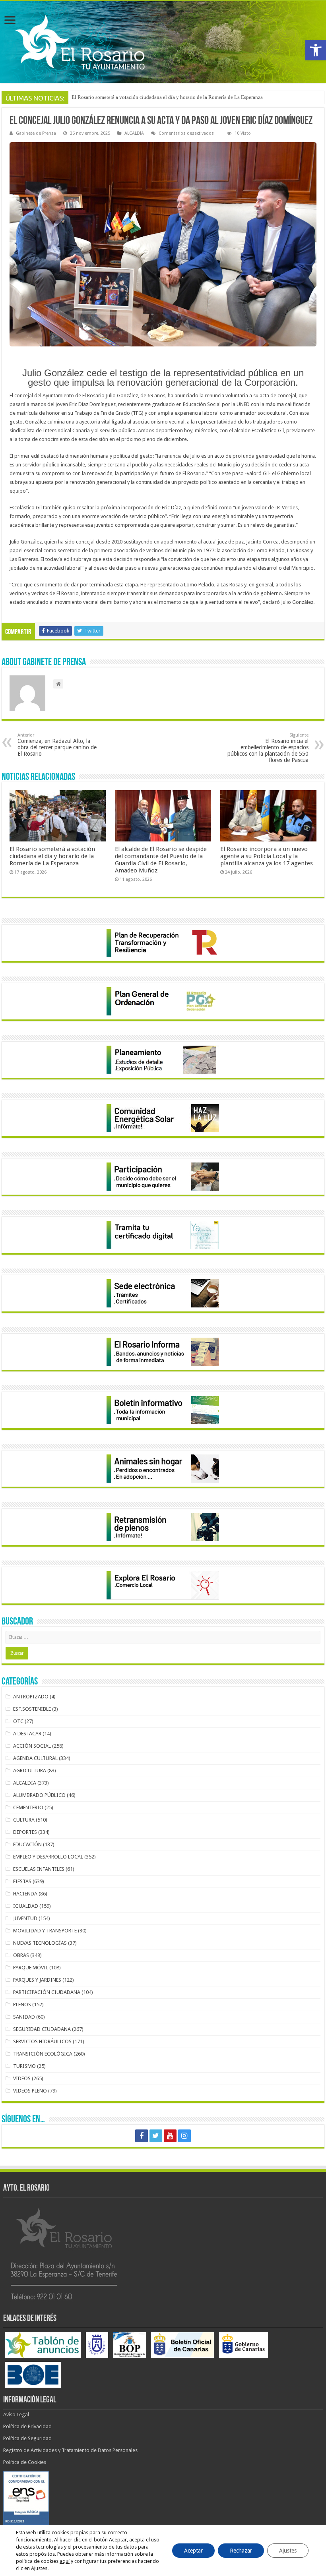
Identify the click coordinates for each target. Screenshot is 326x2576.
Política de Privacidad (27, 2426)
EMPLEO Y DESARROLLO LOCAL (48, 1857)
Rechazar (241, 2551)
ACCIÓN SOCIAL (32, 1746)
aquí (65, 2561)
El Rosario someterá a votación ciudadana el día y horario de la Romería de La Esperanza (52, 856)
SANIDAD (24, 2017)
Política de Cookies (25, 2462)
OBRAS (21, 1955)
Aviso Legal (16, 2415)
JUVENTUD (25, 1918)
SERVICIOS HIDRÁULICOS (42, 2041)
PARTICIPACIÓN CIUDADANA (47, 1992)
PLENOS (22, 2005)
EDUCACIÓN (27, 1844)
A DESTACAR (27, 1734)
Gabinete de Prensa (36, 133)
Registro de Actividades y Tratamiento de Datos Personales (70, 2450)
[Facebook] (142, 2136)
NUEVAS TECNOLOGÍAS (40, 1943)
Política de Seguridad (27, 2438)
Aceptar (193, 2551)
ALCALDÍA (134, 133)
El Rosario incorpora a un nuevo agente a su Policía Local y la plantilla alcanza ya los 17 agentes (267, 856)
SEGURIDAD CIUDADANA (42, 2029)
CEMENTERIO (28, 1807)
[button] (316, 50)
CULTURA (24, 1820)
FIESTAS (22, 1881)
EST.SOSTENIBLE (32, 1709)
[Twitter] (156, 2136)
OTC (18, 1721)
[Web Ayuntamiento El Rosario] (163, 42)
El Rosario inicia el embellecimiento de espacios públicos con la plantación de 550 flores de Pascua (268, 748)
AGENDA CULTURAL (35, 1758)
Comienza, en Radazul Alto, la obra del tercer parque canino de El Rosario (57, 745)
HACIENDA (25, 1894)
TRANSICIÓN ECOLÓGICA (43, 2054)
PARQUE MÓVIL (31, 1968)
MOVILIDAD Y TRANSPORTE (45, 1931)
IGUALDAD (26, 1906)
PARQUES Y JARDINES (37, 1980)
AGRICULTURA (30, 1771)
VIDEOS (22, 2078)
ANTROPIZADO (31, 1697)
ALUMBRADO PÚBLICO (39, 1795)
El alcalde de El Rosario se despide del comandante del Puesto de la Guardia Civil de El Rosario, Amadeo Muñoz (161, 860)
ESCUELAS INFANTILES (39, 1869)
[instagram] (184, 2136)
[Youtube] (170, 2136)
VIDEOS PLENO (30, 2091)
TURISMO (24, 2066)
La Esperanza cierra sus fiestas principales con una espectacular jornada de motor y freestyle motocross (181, 97)
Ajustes (288, 2551)
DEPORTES (25, 1832)
